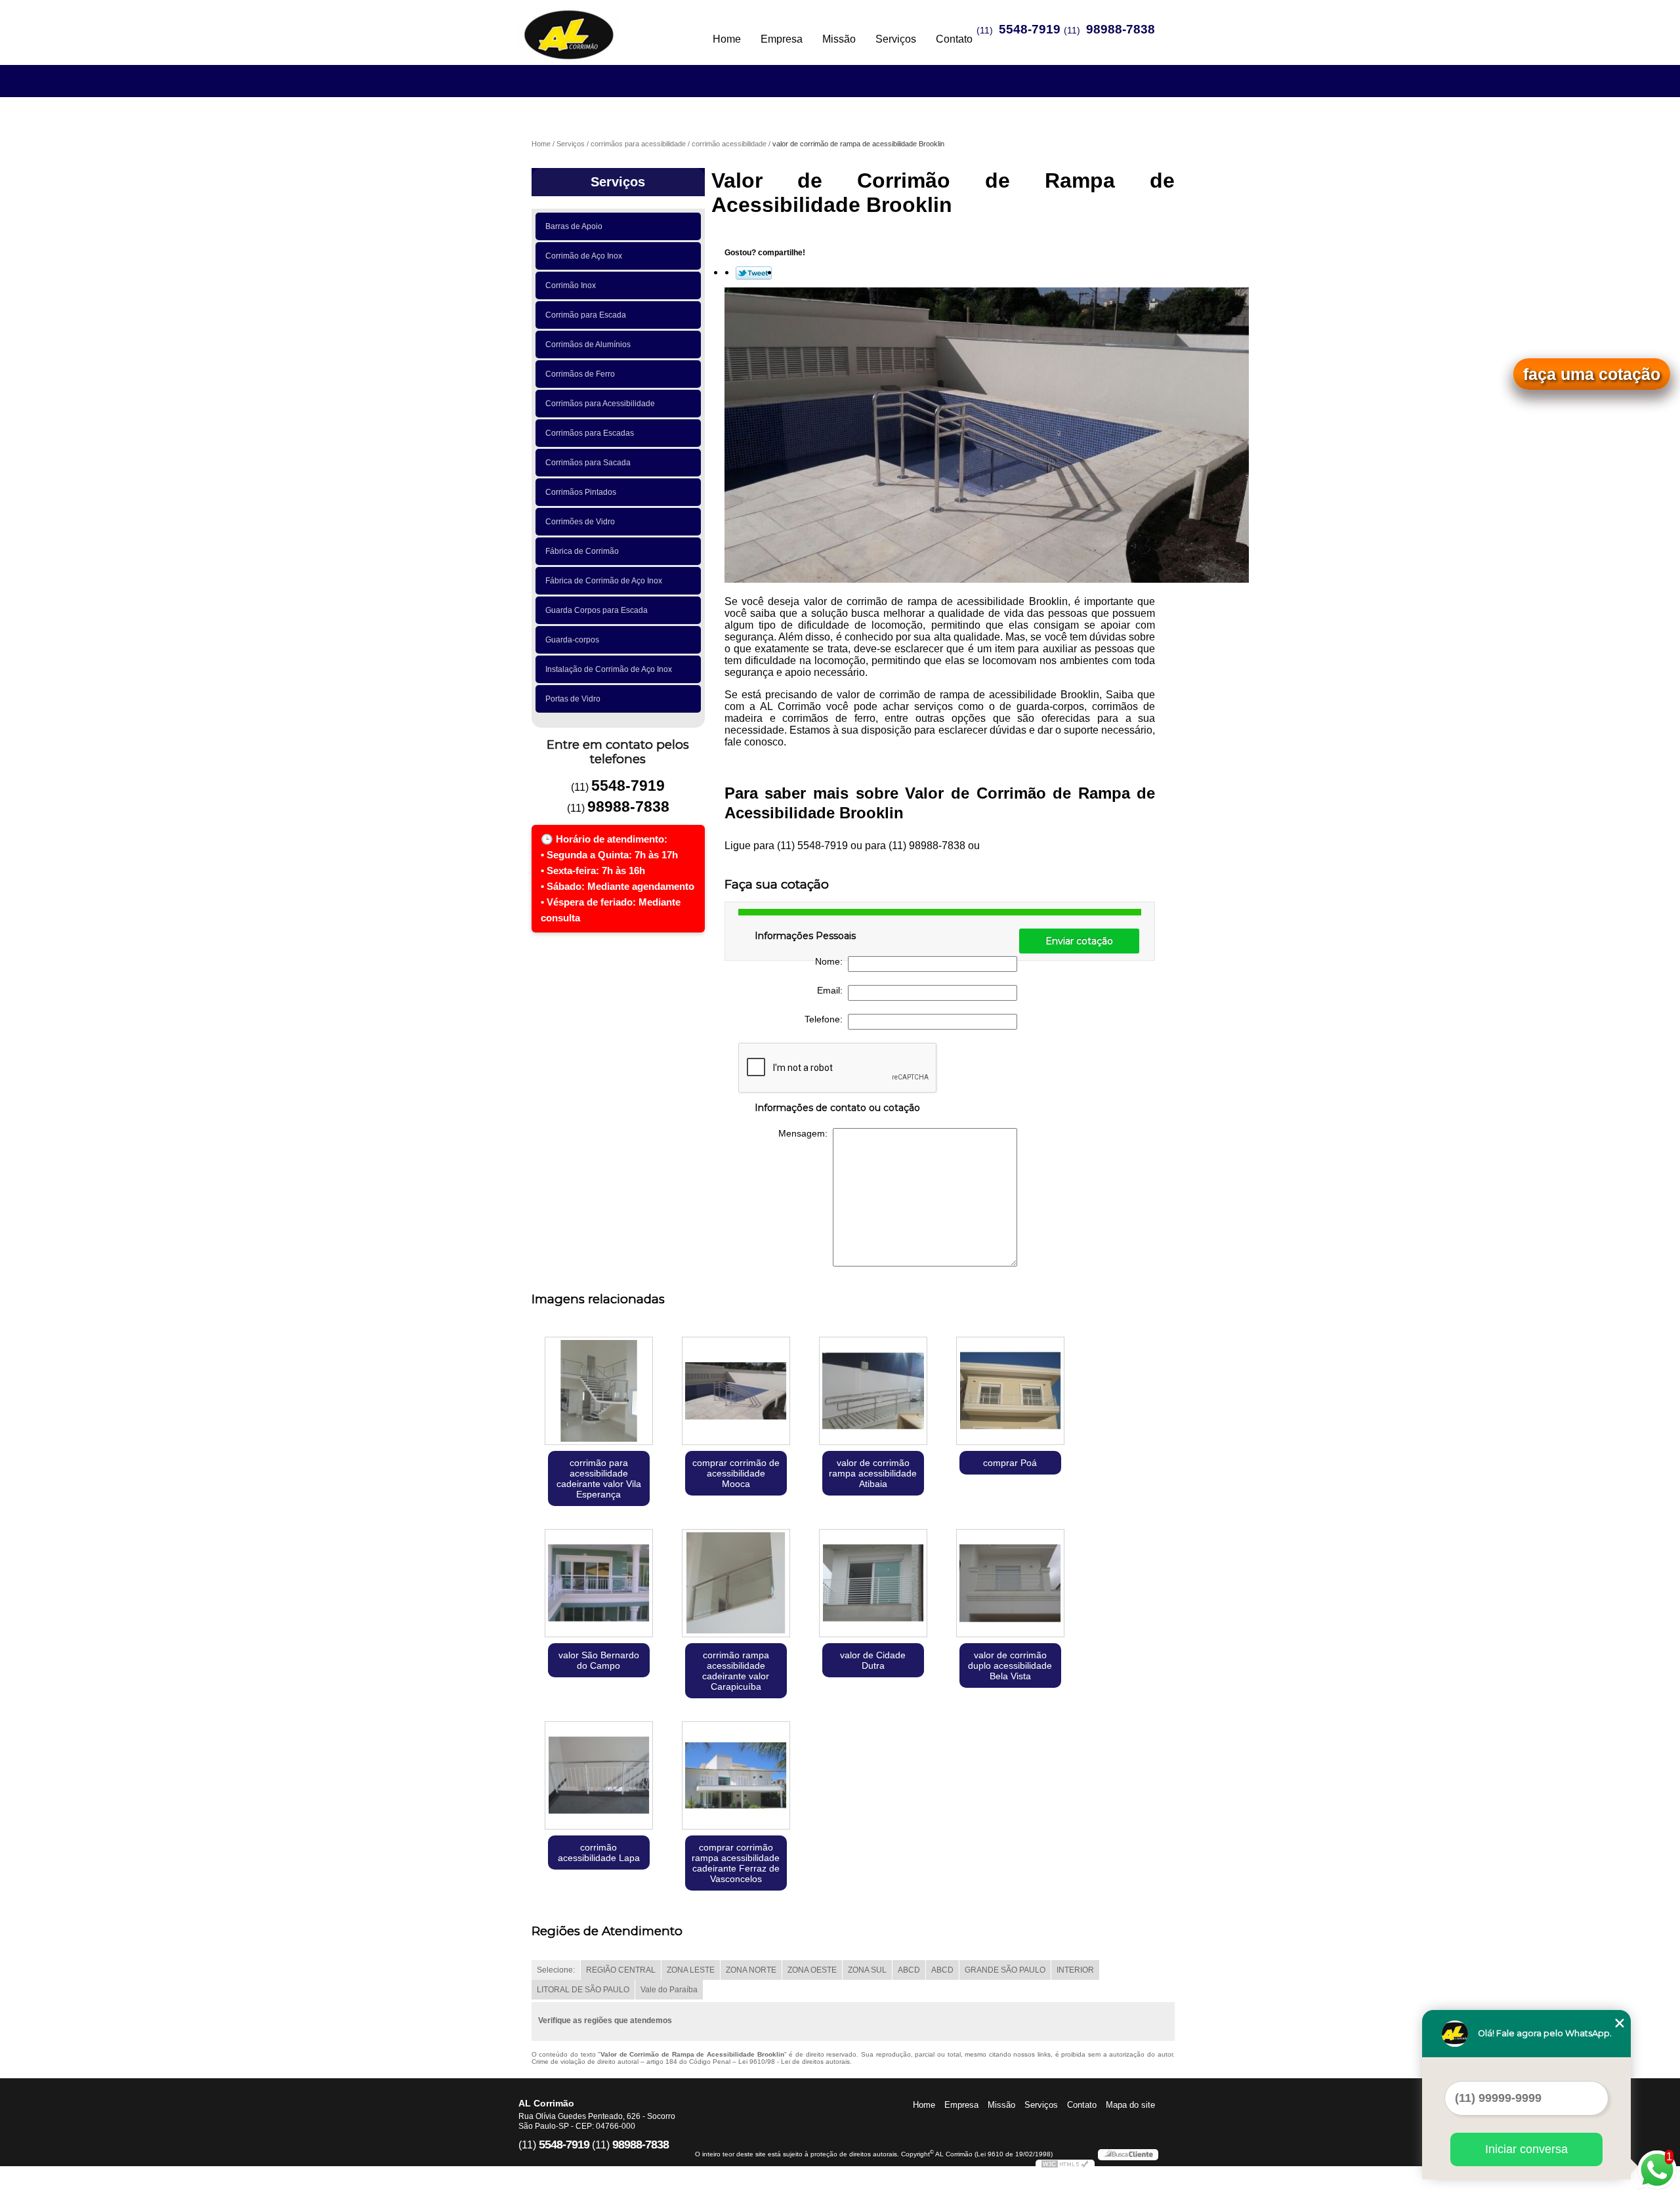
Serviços (896, 39)
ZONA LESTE (691, 1970)
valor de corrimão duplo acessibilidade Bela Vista (1010, 1665)
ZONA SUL (867, 1970)
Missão (839, 39)
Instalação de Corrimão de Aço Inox (609, 669)
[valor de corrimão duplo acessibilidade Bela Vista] (1010, 1584)
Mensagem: (806, 1133)
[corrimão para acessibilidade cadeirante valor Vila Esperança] (599, 1392)
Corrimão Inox (571, 285)
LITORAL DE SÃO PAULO (583, 1990)
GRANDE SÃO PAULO (1005, 1970)
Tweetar (754, 273)
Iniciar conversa (1526, 2149)
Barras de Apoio (574, 226)
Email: (832, 990)
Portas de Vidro (573, 699)
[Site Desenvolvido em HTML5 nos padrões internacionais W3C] (1065, 2166)
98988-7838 (1121, 29)
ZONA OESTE (812, 1970)
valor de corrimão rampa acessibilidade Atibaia (873, 1473)
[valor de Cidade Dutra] (873, 1584)
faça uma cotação (1592, 374)
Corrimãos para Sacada (588, 463)
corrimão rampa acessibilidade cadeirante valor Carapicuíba (736, 1671)
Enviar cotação (1079, 941)
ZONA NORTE (751, 1970)
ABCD (909, 1970)
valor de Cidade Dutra (873, 1660)
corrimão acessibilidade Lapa (599, 1853)
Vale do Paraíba (669, 1990)
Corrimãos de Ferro (580, 374)
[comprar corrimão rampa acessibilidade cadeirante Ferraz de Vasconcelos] (736, 1777)
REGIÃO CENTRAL (621, 1970)
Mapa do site (1130, 2105)
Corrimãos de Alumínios (588, 345)
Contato (954, 39)
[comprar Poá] (1010, 1392)
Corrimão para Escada (586, 315)
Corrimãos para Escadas (590, 433)
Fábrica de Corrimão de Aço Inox (604, 581)
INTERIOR (1075, 1970)
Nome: (831, 961)
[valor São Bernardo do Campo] (599, 1584)
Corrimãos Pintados (581, 492)
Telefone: (826, 1019)
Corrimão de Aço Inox (584, 256)
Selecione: (556, 1970)
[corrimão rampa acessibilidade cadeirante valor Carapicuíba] (736, 1584)
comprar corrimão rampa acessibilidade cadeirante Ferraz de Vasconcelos (736, 1863)
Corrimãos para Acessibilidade (600, 404)
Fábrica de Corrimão (582, 551)
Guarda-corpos (572, 640)
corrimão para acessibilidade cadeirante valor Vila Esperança (599, 1478)
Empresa (782, 39)
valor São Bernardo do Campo (599, 1660)
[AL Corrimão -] (594, 26)
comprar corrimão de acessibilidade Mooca (736, 1473)
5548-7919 (1030, 29)
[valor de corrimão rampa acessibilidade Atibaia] (873, 1392)
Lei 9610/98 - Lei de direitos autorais (794, 2062)
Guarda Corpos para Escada (597, 610)
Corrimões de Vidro (580, 522)
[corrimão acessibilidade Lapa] (599, 1777)
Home (727, 39)
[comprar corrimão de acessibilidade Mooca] (736, 1392)
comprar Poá (1010, 1463)
